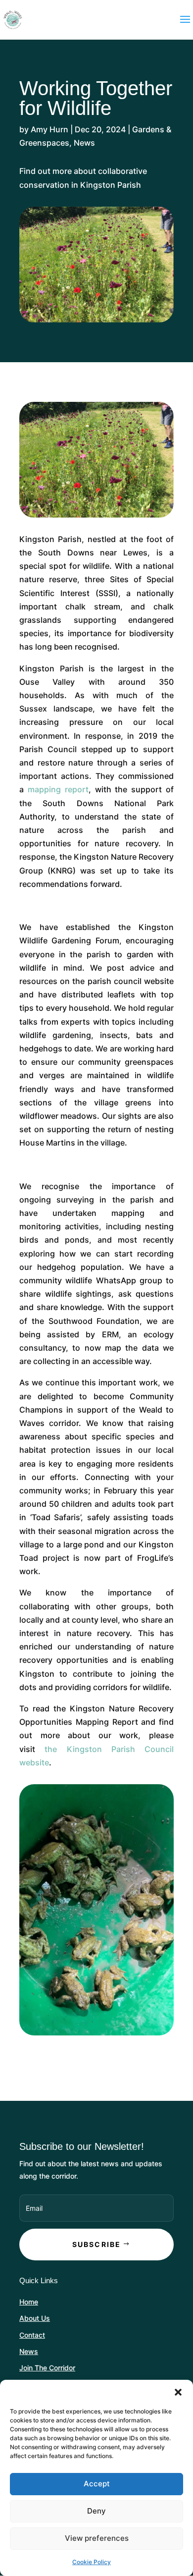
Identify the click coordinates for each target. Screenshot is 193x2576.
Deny (96, 2511)
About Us (35, 2318)
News (84, 143)
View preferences (97, 2538)
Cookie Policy (92, 2562)
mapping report (58, 789)
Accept (97, 2484)
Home (29, 2302)
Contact (32, 2335)
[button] (178, 2392)
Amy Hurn (49, 129)
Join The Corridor (47, 2368)
